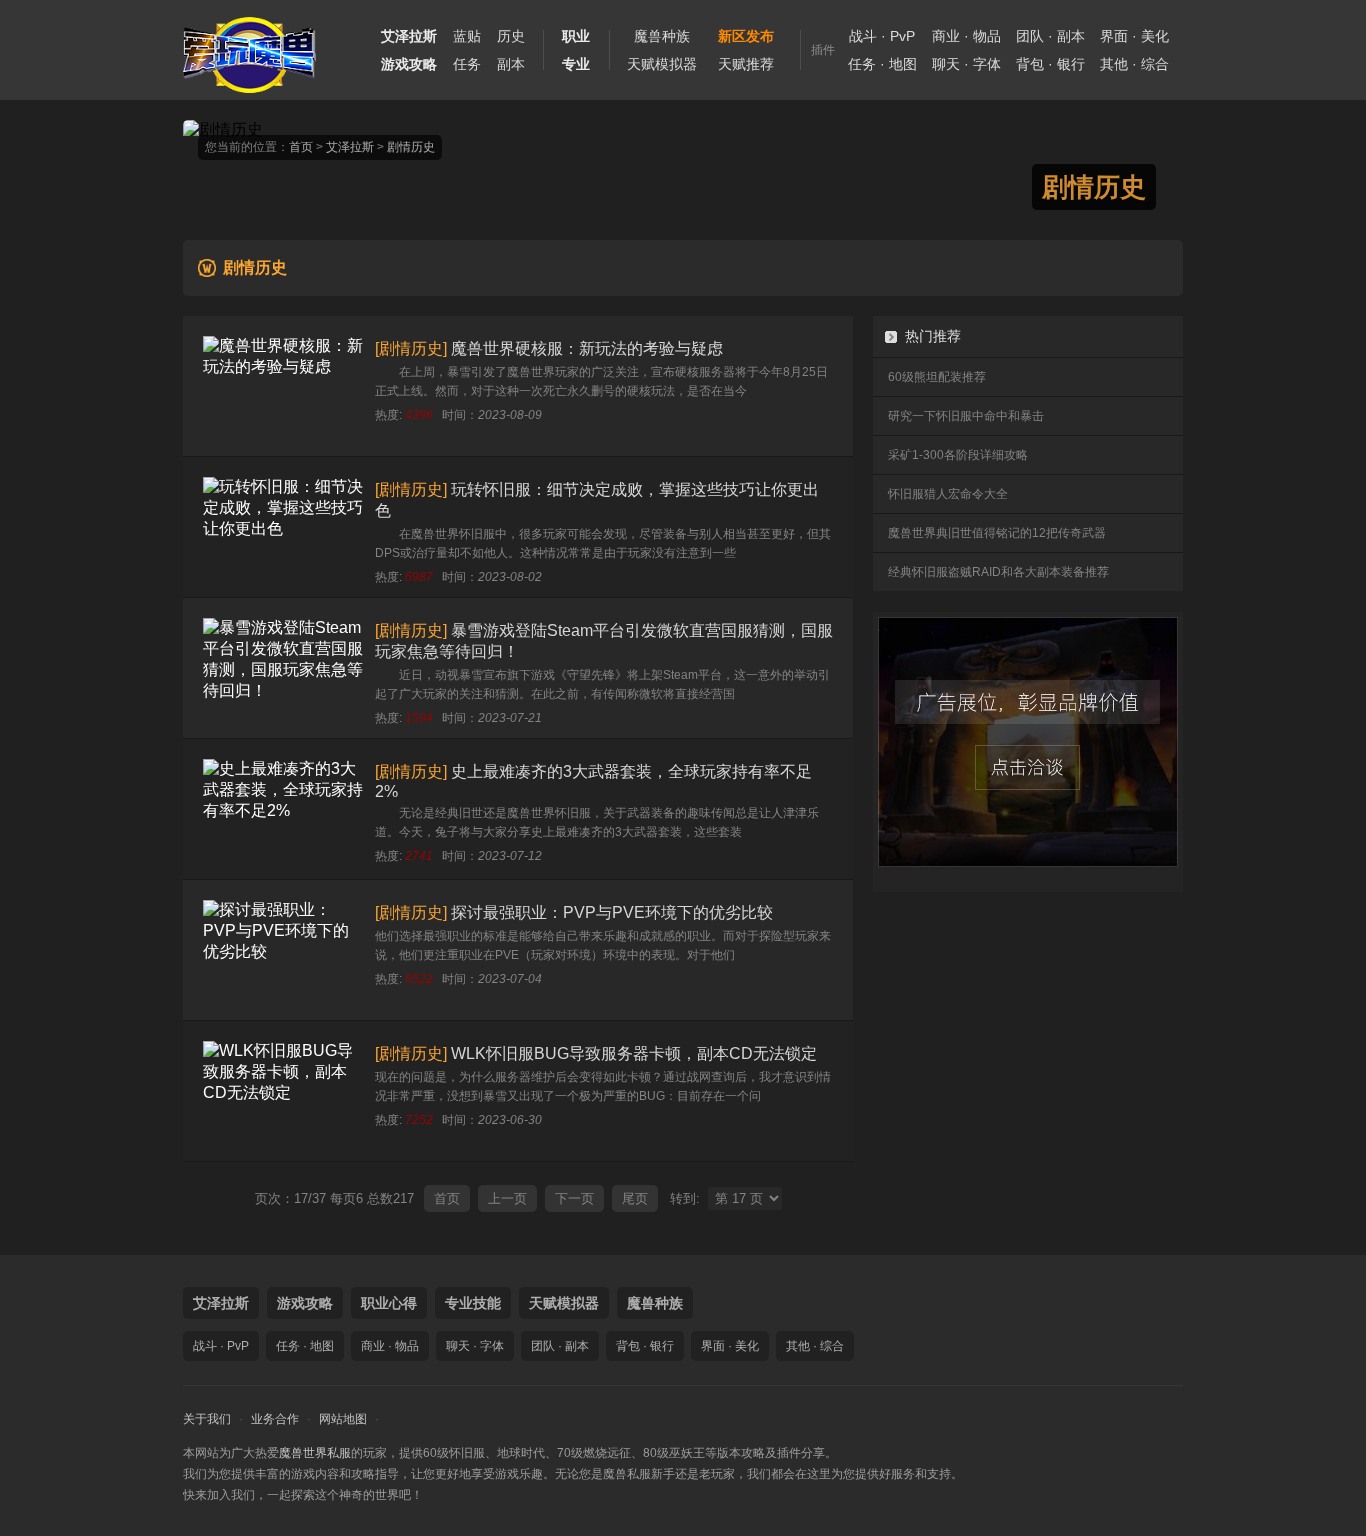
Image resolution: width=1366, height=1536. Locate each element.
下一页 (574, 1198)
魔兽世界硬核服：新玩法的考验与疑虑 (587, 348)
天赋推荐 (746, 64)
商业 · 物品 (966, 36)
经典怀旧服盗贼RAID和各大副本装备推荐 (998, 572)
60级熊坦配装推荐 (937, 377)
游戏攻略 (305, 1303)
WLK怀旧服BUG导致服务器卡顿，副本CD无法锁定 (634, 1053)
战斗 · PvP (882, 36)
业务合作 (275, 1419)
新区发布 (746, 36)
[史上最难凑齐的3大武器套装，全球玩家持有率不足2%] (283, 809)
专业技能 (473, 1303)
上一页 (507, 1198)
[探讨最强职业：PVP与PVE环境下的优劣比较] (283, 950)
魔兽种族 (662, 36)
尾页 (635, 1198)
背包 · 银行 (1050, 64)
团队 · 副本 (1050, 36)
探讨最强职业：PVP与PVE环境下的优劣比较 (612, 912)
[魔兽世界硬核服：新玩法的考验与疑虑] (283, 386)
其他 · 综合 (1134, 64)
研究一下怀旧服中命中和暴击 (966, 416)
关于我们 (207, 1419)
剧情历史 (411, 147)
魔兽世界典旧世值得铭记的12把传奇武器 (997, 533)
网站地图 (343, 1419)
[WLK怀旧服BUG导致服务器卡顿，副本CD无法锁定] (283, 1091)
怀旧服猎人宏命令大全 (948, 494)
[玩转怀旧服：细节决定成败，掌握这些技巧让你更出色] (283, 527)
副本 (511, 64)
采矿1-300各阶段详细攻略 (958, 455)
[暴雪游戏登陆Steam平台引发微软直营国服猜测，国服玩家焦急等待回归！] (283, 668)
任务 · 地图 (882, 64)
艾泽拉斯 (350, 147)
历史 (511, 36)
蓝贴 (467, 36)
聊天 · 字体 (966, 64)
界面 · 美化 (1134, 36)
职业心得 (389, 1303)
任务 (467, 64)
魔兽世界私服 (315, 1453)
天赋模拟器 (662, 64)
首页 (301, 147)
